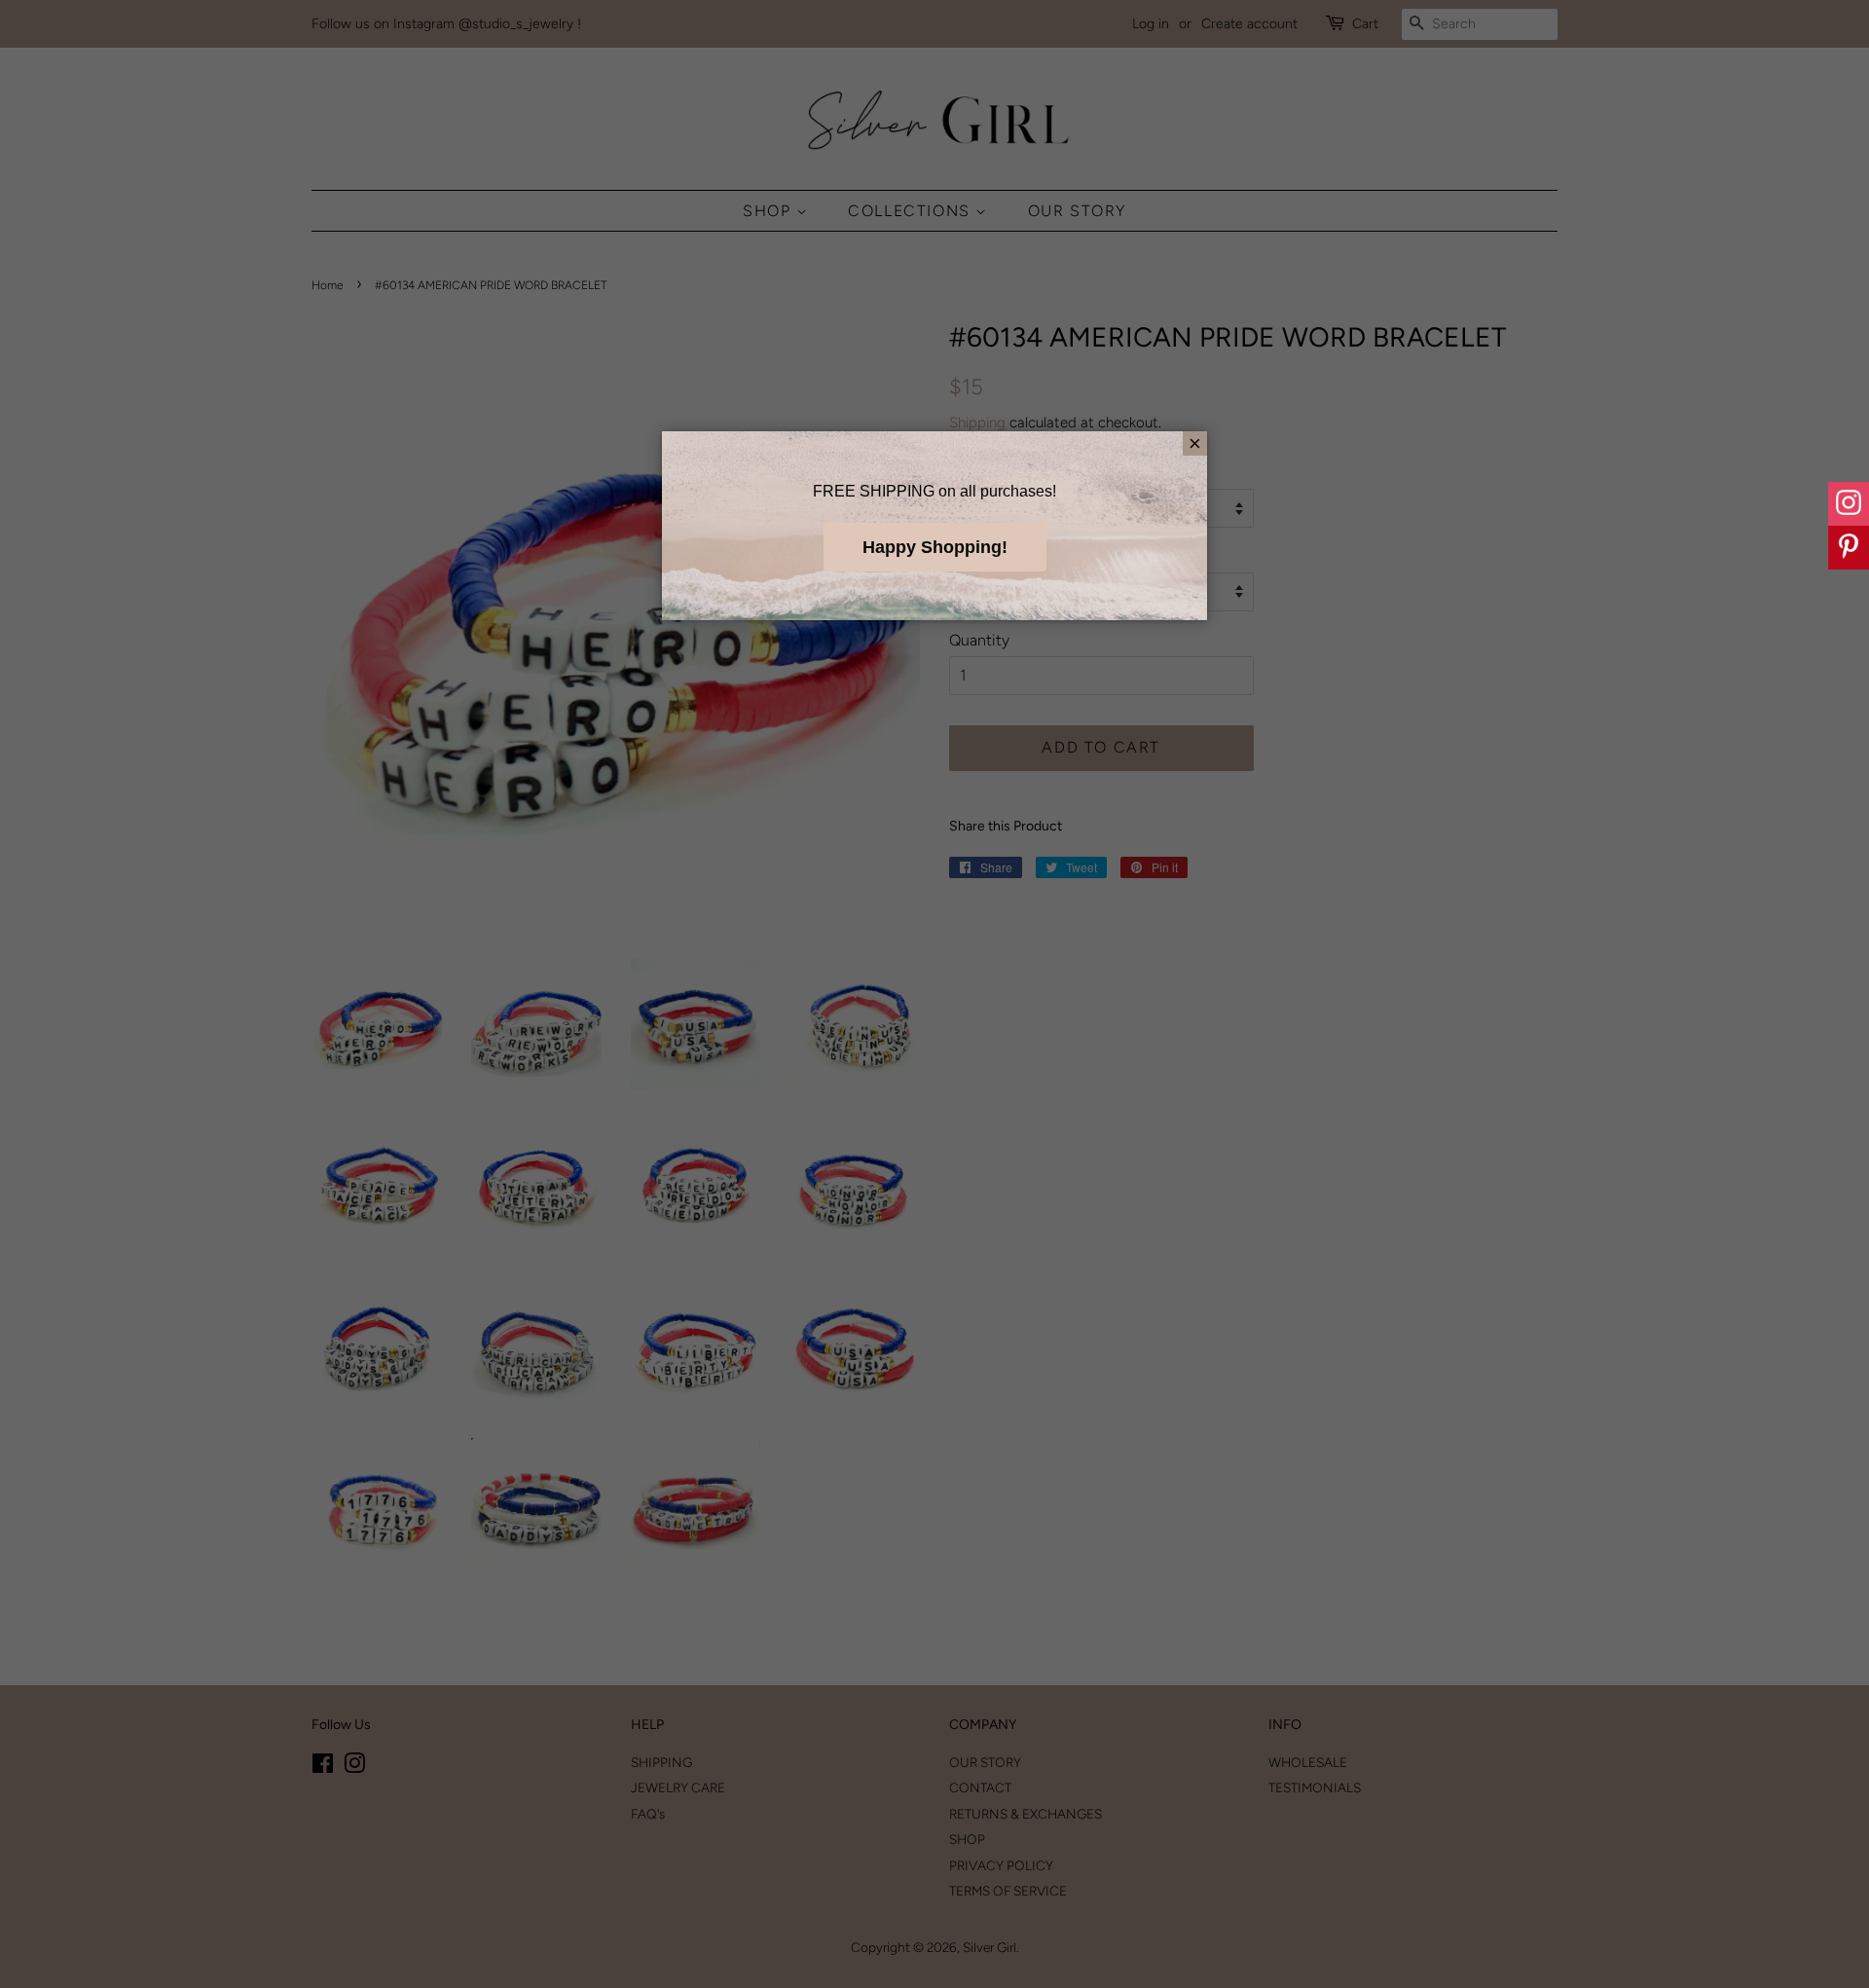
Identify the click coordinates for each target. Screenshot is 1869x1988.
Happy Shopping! (935, 547)
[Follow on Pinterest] (1849, 548)
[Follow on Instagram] (1849, 504)
